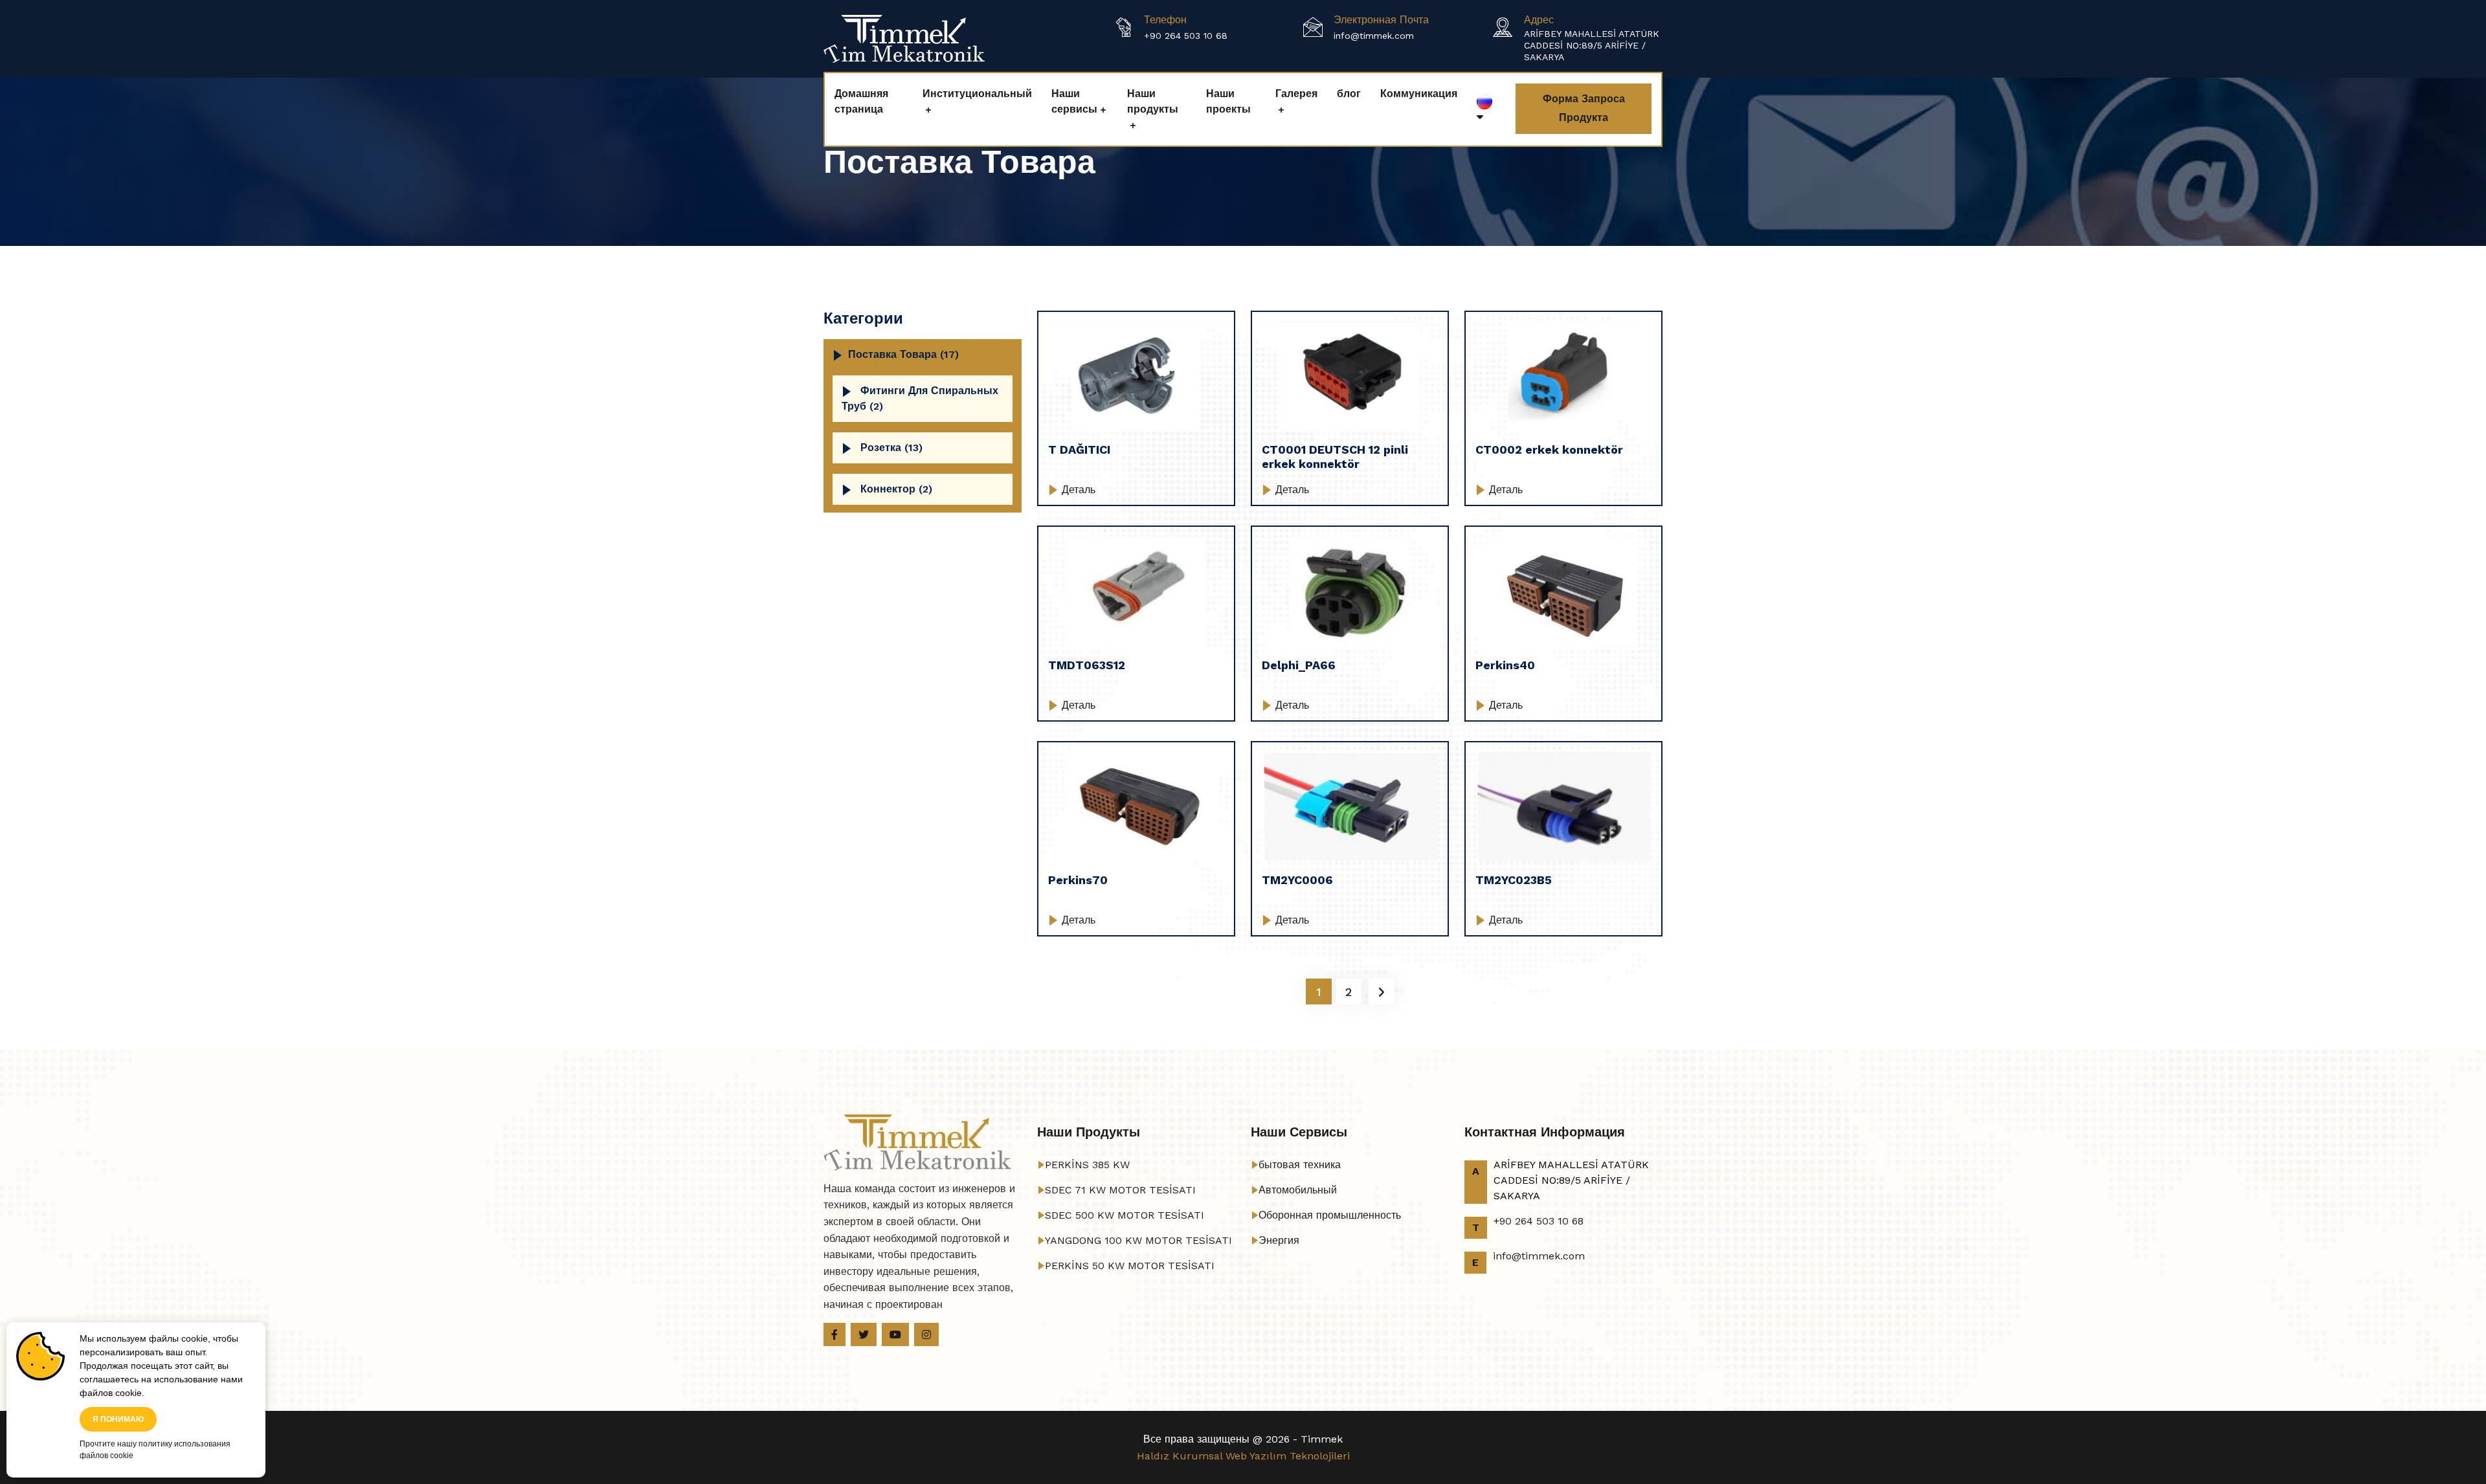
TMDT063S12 (1087, 665)
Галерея (1296, 94)
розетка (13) (891, 448)
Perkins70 (1078, 880)
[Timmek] (904, 38)
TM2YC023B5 (1514, 880)
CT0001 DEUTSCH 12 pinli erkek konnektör (1335, 457)
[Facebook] (834, 1334)
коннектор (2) (896, 489)
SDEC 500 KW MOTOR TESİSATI (1125, 1215)
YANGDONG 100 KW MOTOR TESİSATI (1138, 1240)
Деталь (1077, 490)
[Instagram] (926, 1334)
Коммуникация (1419, 94)
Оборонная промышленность (1330, 1215)
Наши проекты (1228, 101)
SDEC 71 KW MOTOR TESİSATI (1120, 1190)
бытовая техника (1300, 1165)
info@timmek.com (1374, 36)
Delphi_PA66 (1299, 665)
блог (1349, 94)
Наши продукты (1153, 101)
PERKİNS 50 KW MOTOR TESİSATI (1130, 1266)
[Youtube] (895, 1334)
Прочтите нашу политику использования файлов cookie (155, 1450)
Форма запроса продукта (1584, 108)
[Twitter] (864, 1334)
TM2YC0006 (1297, 880)
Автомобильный (1298, 1190)
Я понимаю (118, 1419)
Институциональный (977, 94)
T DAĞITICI (1079, 449)
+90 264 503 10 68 (1186, 36)
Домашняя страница (861, 101)
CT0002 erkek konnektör (1549, 449)
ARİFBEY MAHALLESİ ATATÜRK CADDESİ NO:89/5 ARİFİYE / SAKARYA (1592, 45)
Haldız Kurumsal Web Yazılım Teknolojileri (1243, 1456)
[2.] (1382, 991)
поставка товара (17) (903, 354)
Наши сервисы (1074, 101)
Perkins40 (1505, 665)
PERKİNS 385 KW (1087, 1165)
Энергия (1279, 1240)
